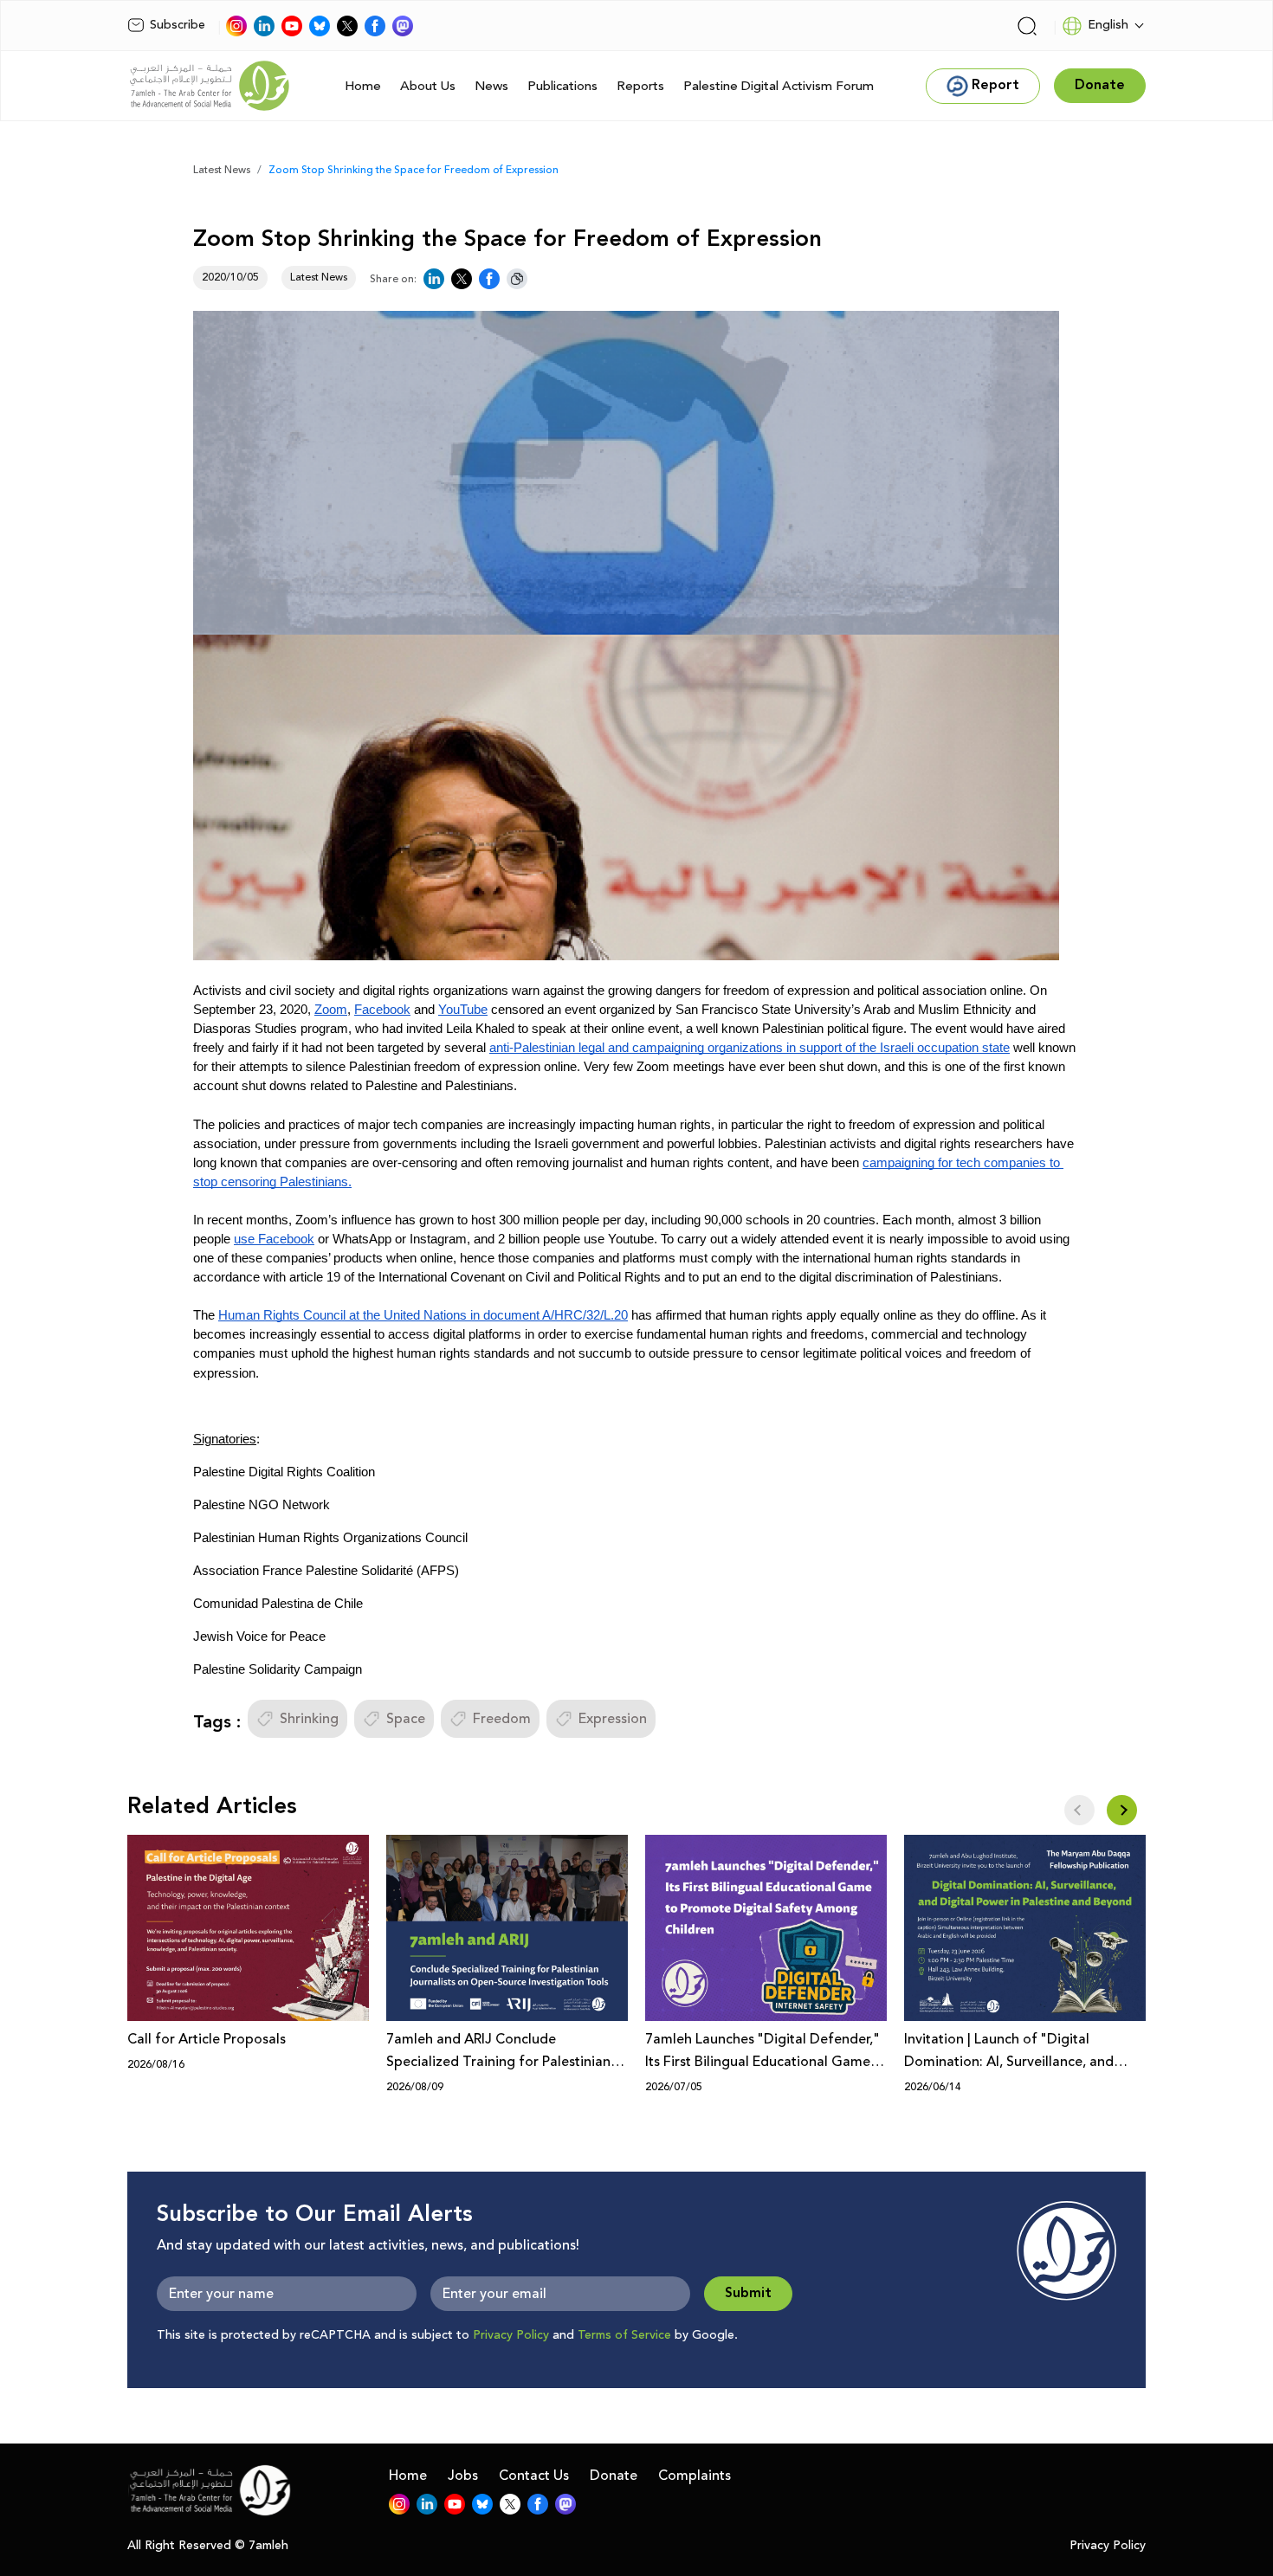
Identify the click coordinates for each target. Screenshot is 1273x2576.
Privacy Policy (511, 2335)
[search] (1027, 26)
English (1108, 25)
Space (406, 1719)
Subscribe (178, 25)
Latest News (222, 170)
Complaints (695, 2476)
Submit (748, 2293)
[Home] (210, 86)
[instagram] (236, 26)
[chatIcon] (403, 26)
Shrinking (309, 1719)
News (491, 86)
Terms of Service (624, 2335)
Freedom (502, 1719)
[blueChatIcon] (320, 26)
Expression (613, 1719)
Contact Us (534, 2476)
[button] (1122, 1810)
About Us (428, 86)
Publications (562, 86)
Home (363, 86)
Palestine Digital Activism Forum (779, 86)
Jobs (463, 2476)
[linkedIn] (264, 26)
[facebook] (375, 26)
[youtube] (292, 26)
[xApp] (347, 26)
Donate (614, 2476)
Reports (640, 86)
